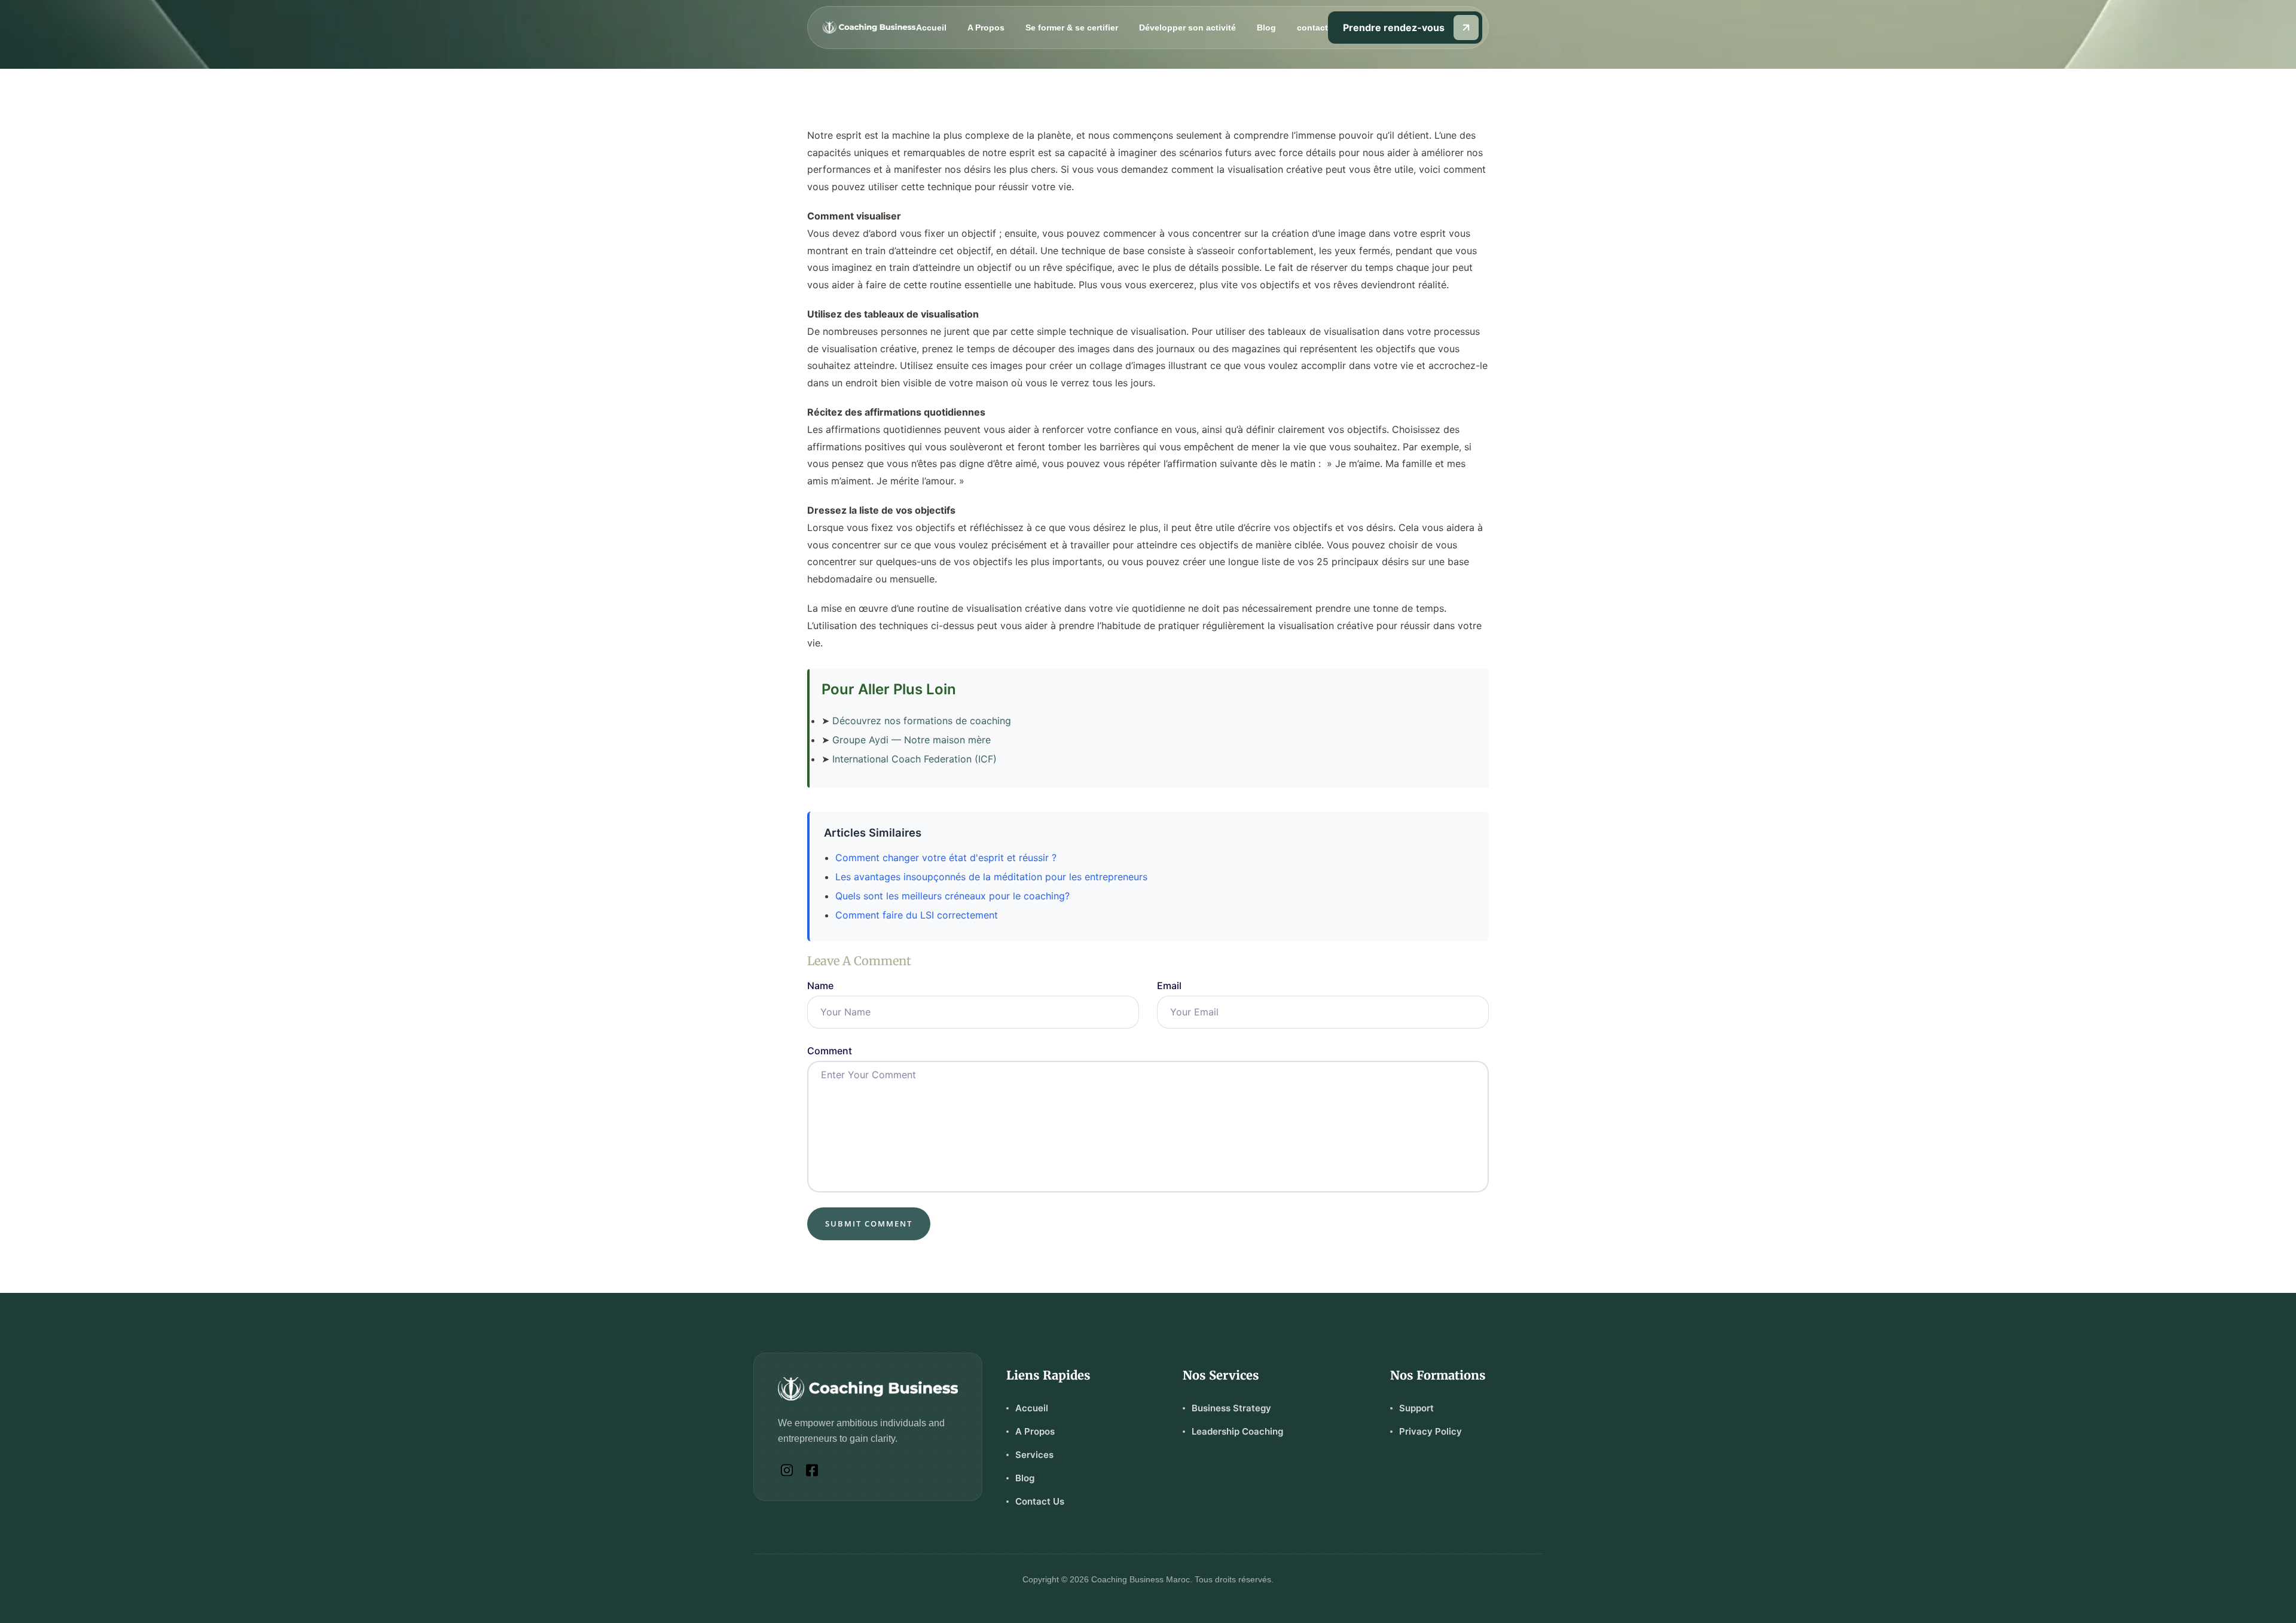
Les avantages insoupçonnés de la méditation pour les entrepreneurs (991, 877)
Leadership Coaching (1237, 1431)
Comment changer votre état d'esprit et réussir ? (946, 858)
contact (1312, 28)
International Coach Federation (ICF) (915, 759)
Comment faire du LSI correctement (917, 915)
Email (1169, 986)
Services (1034, 1455)
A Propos (986, 28)
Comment (830, 1051)
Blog (1266, 28)
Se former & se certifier (1072, 28)
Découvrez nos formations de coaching (922, 721)
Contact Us (1040, 1501)
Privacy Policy (1431, 1431)
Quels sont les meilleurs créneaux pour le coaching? (952, 896)
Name (820, 986)
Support (1416, 1408)
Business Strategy (1231, 1408)
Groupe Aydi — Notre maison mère (912, 740)
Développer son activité (1187, 28)
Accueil (931, 28)
